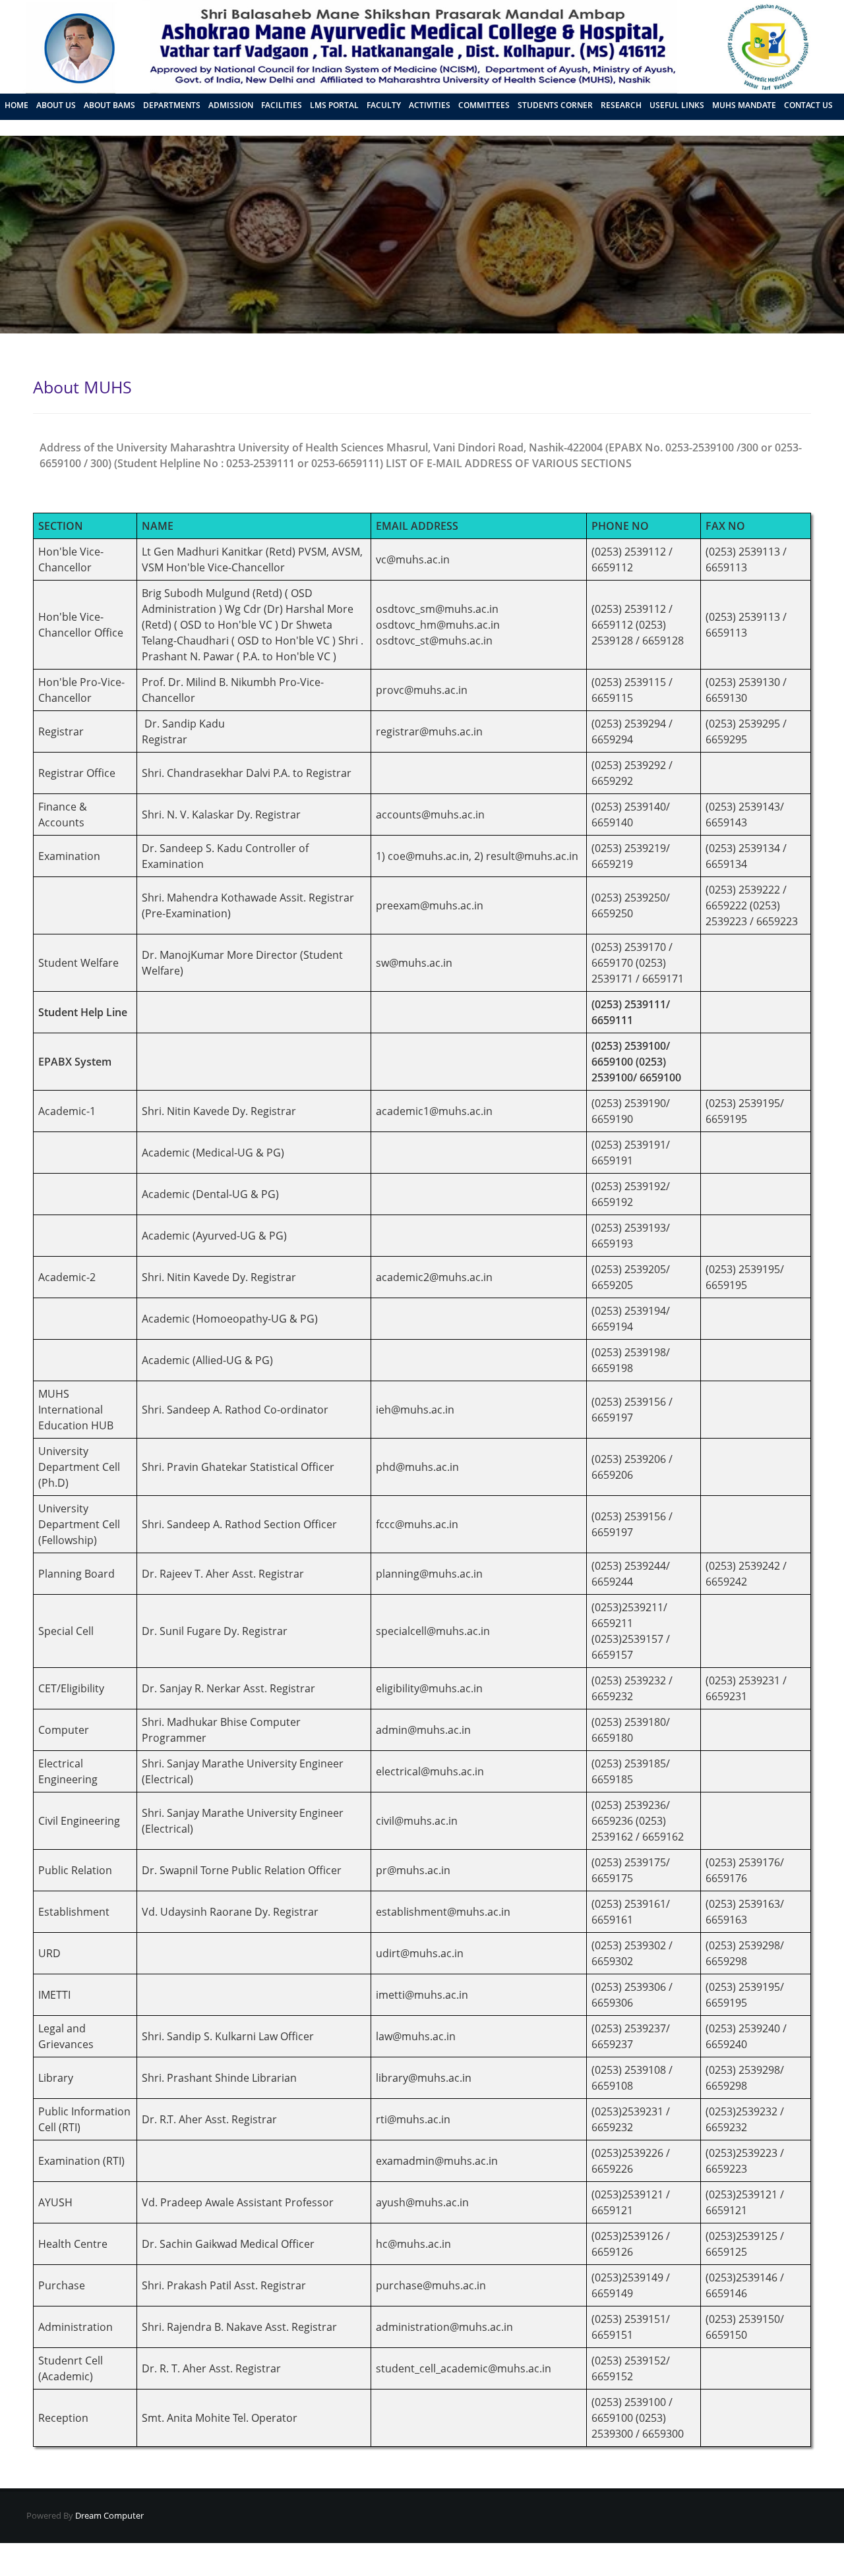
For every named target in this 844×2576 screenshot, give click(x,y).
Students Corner (555, 105)
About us (56, 105)
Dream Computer (108, 2515)
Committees (484, 105)
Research (621, 105)
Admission (231, 105)
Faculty (384, 105)
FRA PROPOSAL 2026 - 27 (98, 126)
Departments (172, 105)
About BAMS (109, 105)
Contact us (808, 105)
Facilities (282, 105)
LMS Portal (334, 105)
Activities (430, 105)
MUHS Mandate (744, 105)
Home (16, 105)
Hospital (24, 126)
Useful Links (677, 105)
